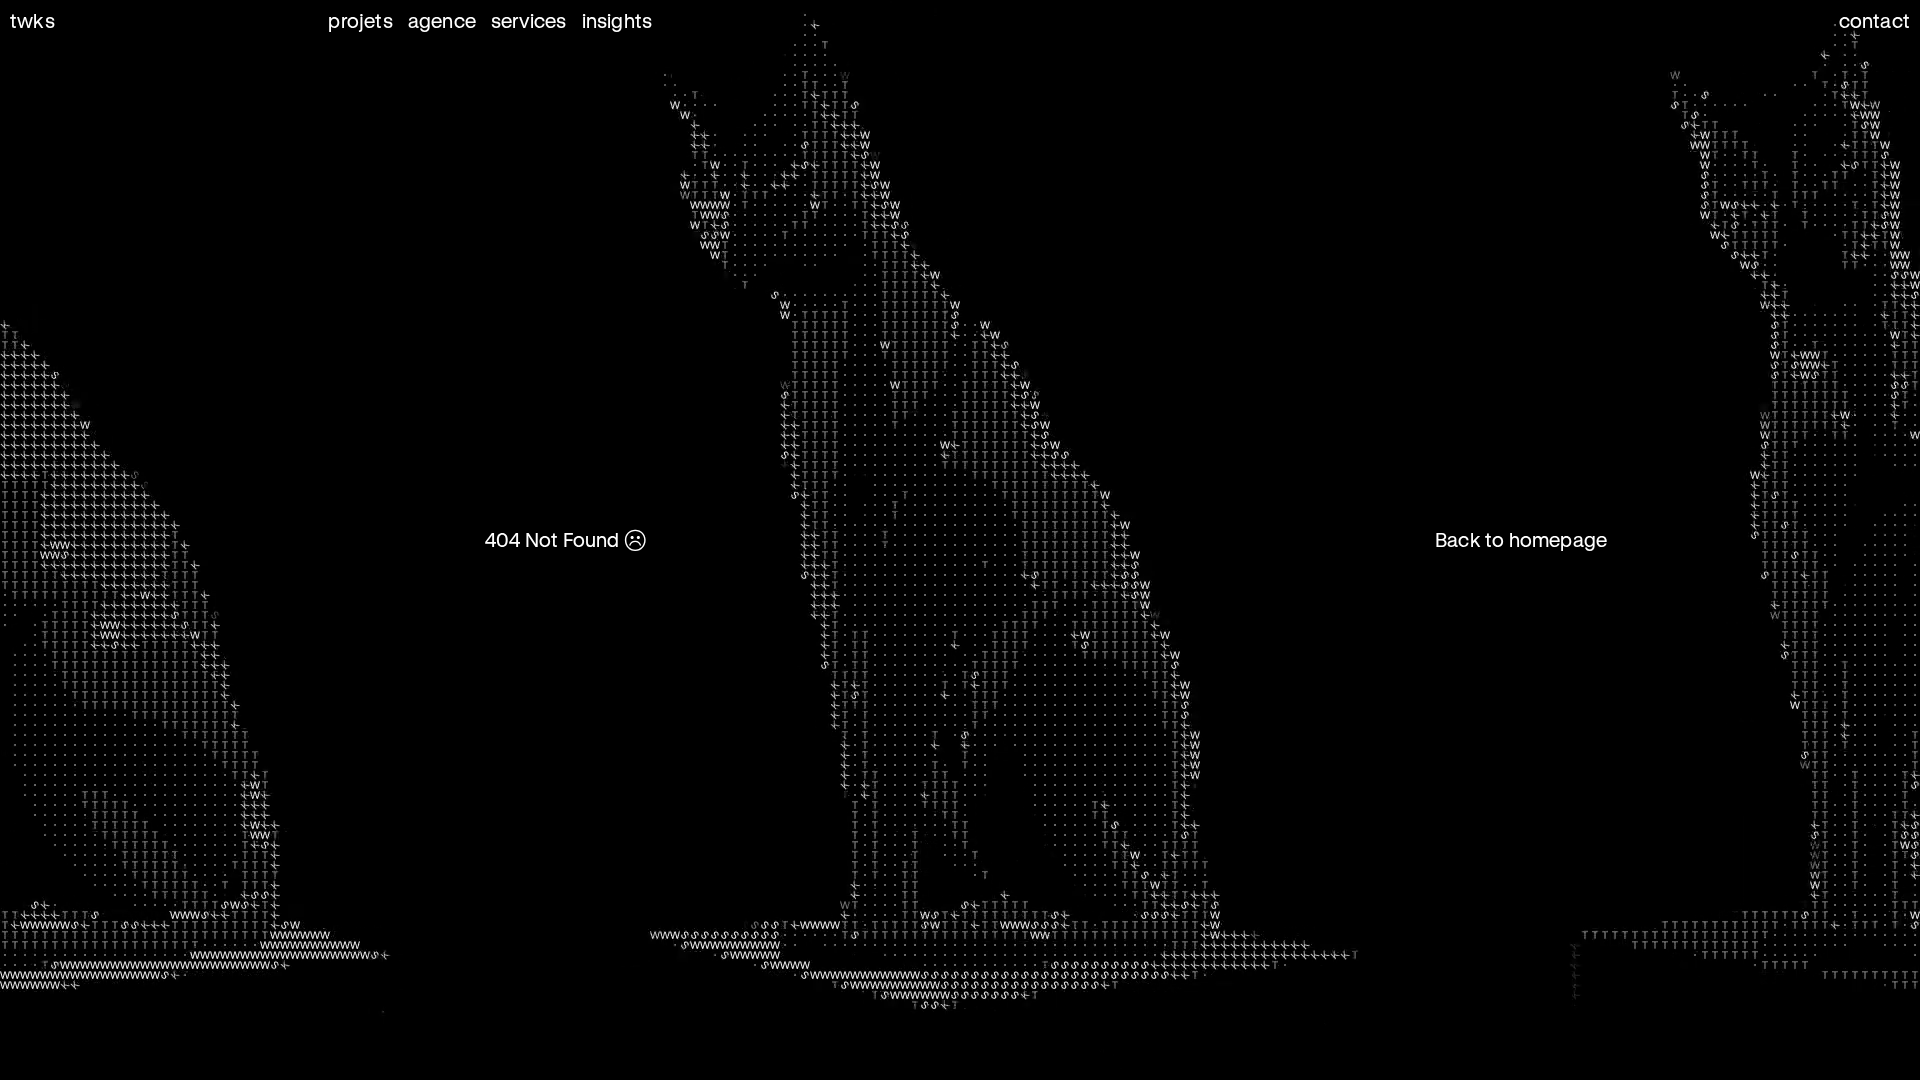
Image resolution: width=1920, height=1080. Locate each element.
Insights (617, 20)
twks (32, 20)
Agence (442, 20)
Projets (360, 20)
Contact (1874, 20)
